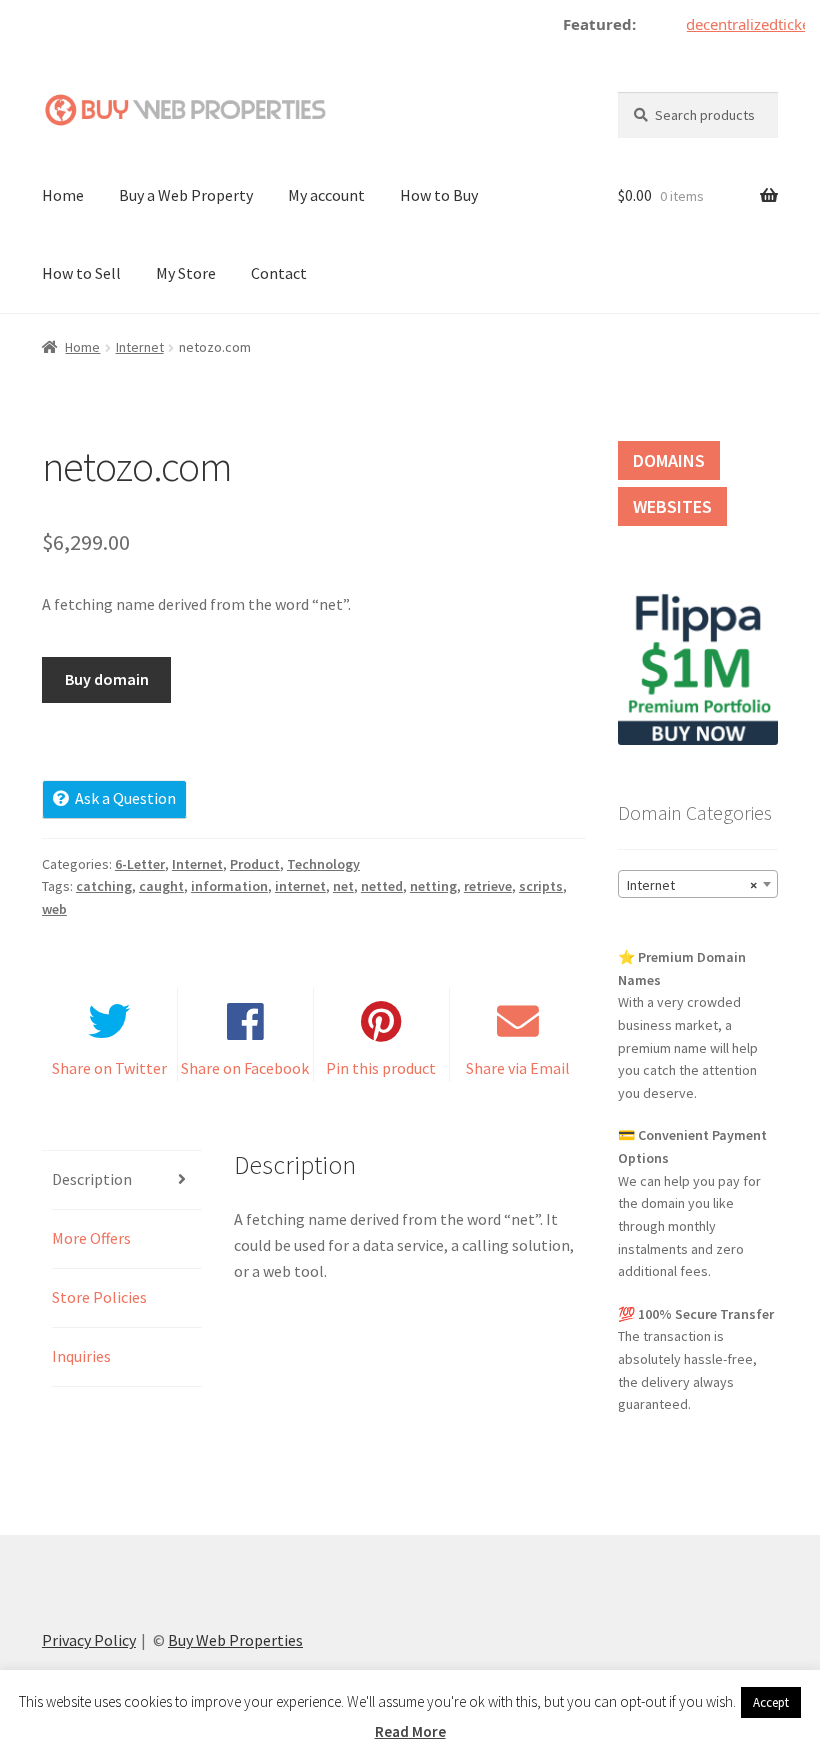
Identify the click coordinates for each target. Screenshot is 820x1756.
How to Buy (439, 195)
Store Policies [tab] (99, 1297)
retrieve (488, 886)
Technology (323, 864)
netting (433, 886)
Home (63, 195)
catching (104, 886)
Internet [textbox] (692, 885)
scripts (541, 886)
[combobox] (698, 884)
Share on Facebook (245, 1068)
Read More (410, 1731)
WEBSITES (672, 506)
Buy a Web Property (186, 195)
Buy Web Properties (235, 1640)
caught (161, 886)
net (343, 886)
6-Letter (140, 864)
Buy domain (107, 679)
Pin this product (381, 1068)
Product (255, 864)
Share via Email (518, 1068)
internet (300, 886)
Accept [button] (771, 1702)
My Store (186, 273)
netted (382, 886)
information (229, 886)
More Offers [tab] (91, 1238)
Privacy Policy (89, 1640)
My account (326, 195)
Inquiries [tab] (81, 1356)
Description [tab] (92, 1179)
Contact (279, 273)
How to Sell (81, 273)
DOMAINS (669, 460)
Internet (140, 347)
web (54, 909)
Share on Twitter (109, 1068)
